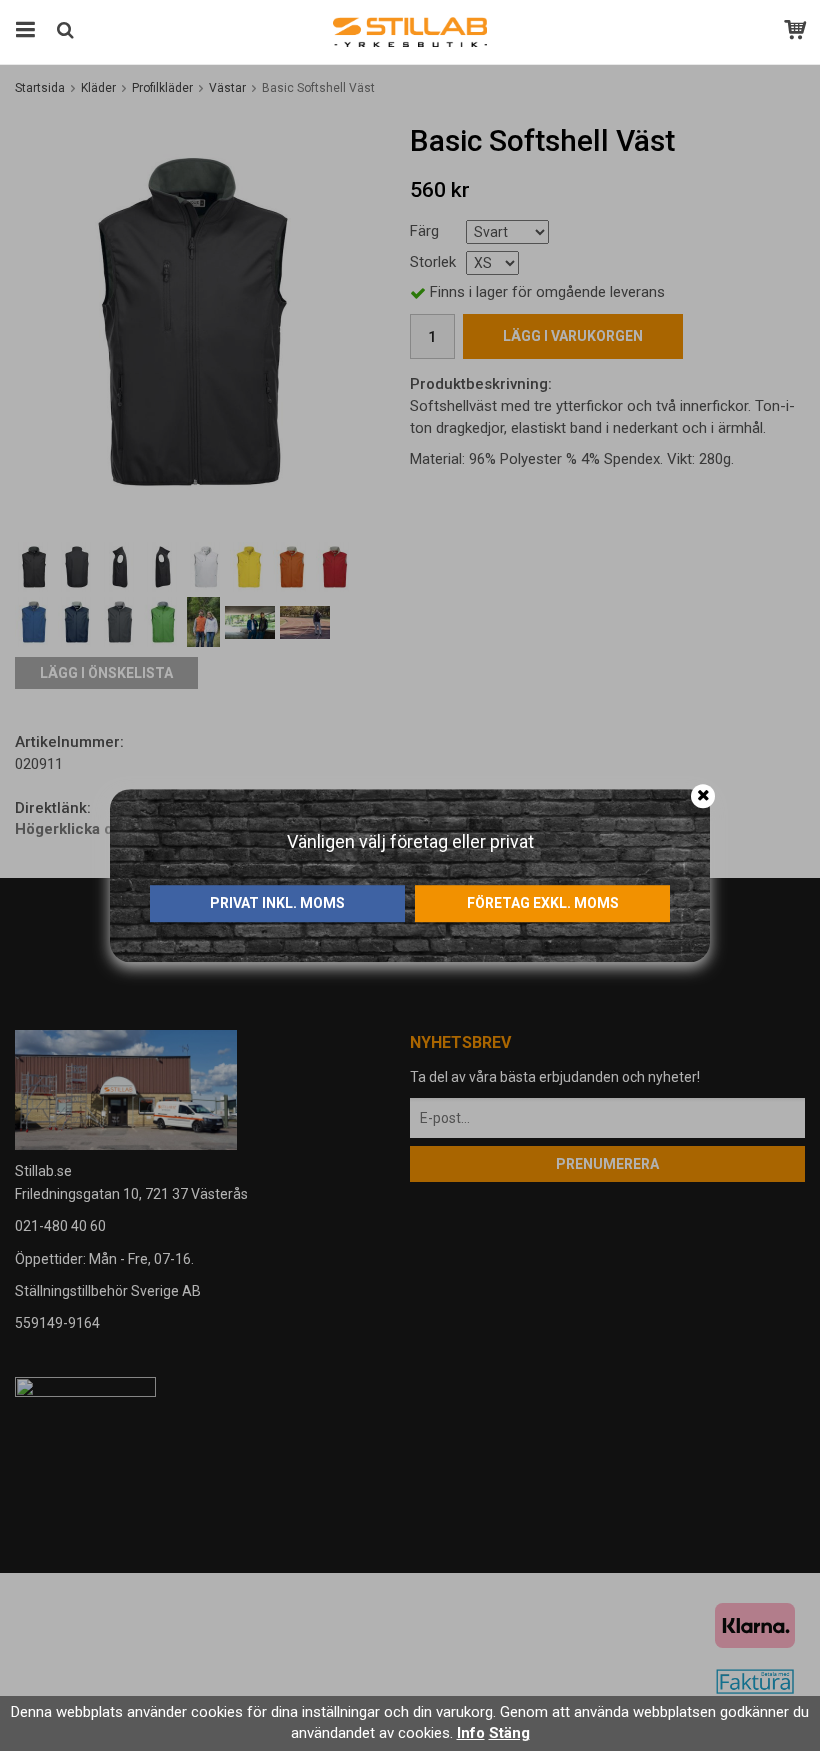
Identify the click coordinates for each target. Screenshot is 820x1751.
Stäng (509, 1733)
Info (471, 1733)
